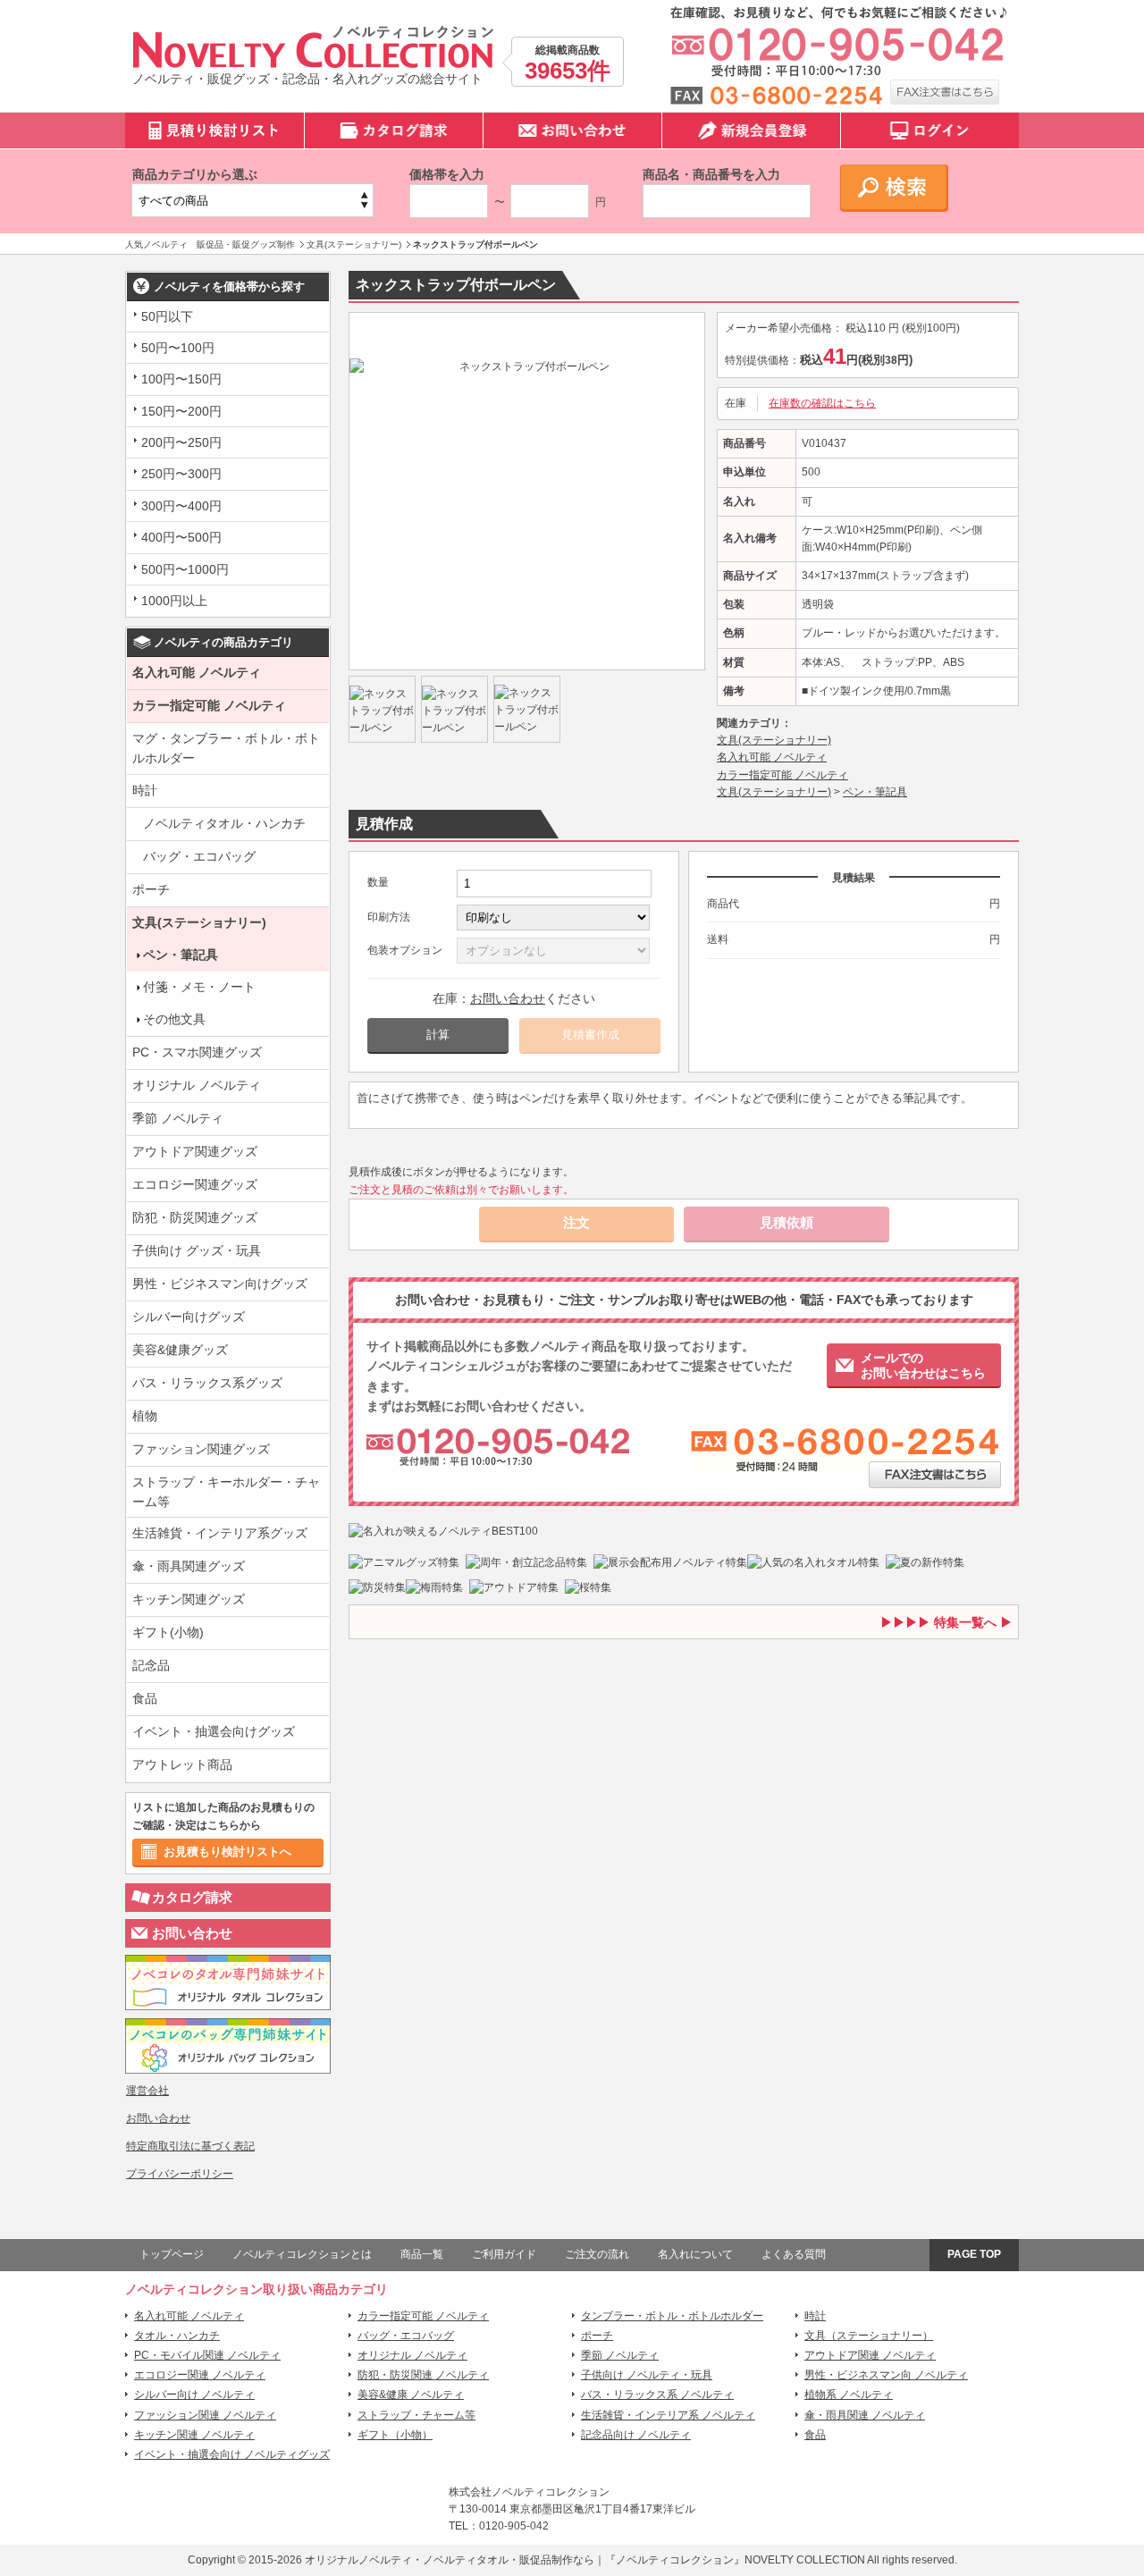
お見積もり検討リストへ (227, 1852)
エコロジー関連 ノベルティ (200, 2375)
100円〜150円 (181, 379)
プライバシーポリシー (180, 2174)
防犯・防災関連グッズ (195, 1217)
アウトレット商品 (182, 1764)
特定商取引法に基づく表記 (190, 2146)
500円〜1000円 (185, 569)
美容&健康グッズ (180, 1350)
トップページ (172, 2254)
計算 (438, 1035)
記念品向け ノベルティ (636, 2435)
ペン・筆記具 (181, 955)
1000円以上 (174, 601)
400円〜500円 (181, 537)
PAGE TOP (974, 2254)
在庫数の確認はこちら (822, 403)
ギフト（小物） (395, 2435)
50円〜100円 (178, 348)
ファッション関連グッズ (201, 1449)
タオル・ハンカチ (177, 2336)
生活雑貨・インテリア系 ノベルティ (668, 2415)
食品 (145, 1698)
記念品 (151, 1665)
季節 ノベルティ (178, 1118)
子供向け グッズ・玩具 (197, 1250)
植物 (145, 1416)
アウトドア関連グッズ (195, 1151)
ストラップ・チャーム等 (416, 2415)
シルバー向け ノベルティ (194, 2395)
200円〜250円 (181, 442)
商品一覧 (422, 2254)
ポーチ (151, 889)
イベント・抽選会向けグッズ (214, 1731)
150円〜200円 (181, 411)
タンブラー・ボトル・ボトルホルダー (672, 2316)
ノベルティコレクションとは (302, 2254)
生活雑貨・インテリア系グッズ (220, 1533)
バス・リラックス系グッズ (207, 1383)
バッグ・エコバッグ (199, 856)
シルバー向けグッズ (189, 1317)
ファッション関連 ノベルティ (205, 2415)
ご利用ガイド (504, 2254)
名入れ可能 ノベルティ (197, 672)
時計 (145, 790)
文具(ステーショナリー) (199, 922)
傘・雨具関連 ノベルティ (865, 2415)
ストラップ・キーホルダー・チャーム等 (226, 1492)
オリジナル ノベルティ (197, 1085)
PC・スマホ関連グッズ (197, 1052)
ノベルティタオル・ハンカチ (224, 823)
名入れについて (695, 2254)
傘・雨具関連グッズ (189, 1566)
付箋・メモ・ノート (199, 987)
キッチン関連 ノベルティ (194, 2435)
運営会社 (147, 2091)
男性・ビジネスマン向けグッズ (220, 1284)
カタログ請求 (192, 1897)
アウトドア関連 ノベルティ (870, 2355)
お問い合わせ (192, 1933)
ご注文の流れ (597, 2254)
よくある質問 (794, 2254)
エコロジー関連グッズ (195, 1184)
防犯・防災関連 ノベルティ (423, 2375)
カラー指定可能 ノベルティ (209, 705)
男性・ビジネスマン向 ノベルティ (886, 2375)
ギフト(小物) (168, 1632)
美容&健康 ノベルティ (411, 2395)
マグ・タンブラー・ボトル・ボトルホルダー (226, 748)
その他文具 (174, 1019)
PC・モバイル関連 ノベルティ (207, 2355)
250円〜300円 (181, 474)
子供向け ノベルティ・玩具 (647, 2375)
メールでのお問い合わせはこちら (923, 1365)
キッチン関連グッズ (189, 1599)
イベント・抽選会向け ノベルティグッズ (232, 2454)
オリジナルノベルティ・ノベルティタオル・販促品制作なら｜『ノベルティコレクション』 (525, 2560)
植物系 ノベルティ (849, 2395)
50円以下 (167, 316)
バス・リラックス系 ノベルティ (657, 2395)
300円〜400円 (181, 506)
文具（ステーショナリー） (869, 2336)
